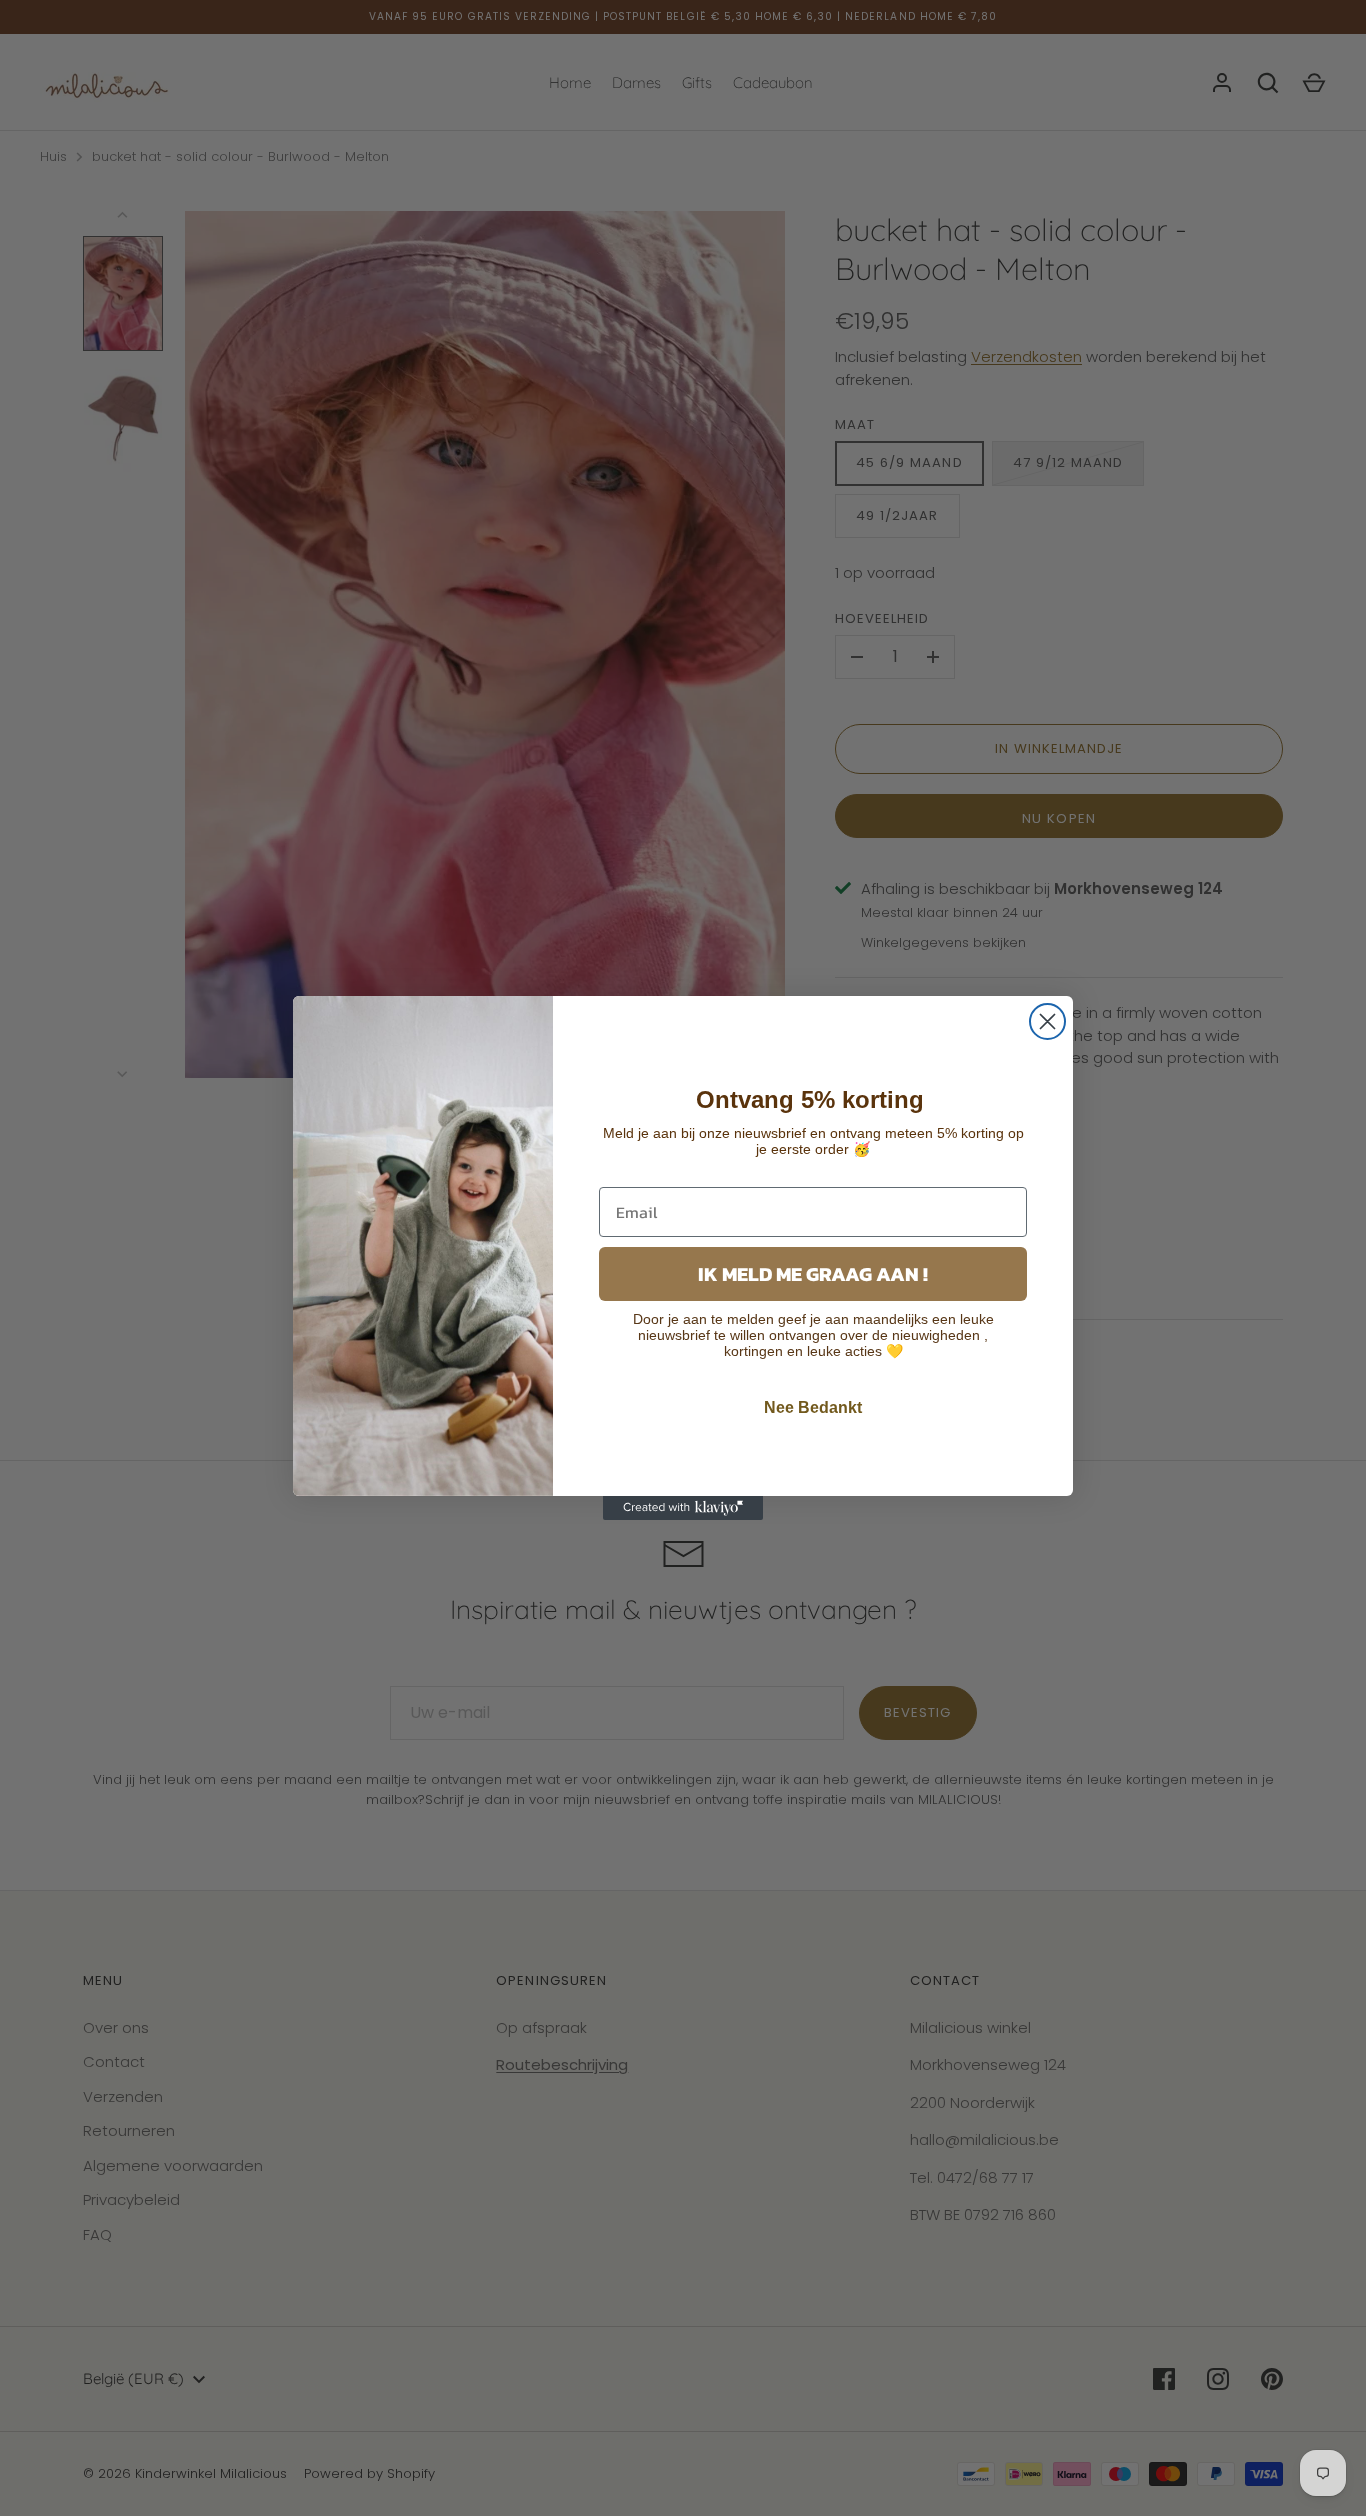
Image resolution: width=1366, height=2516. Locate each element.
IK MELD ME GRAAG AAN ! (813, 1274)
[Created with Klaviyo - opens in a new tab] (683, 1508)
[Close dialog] (1047, 1021)
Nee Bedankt (813, 1407)
